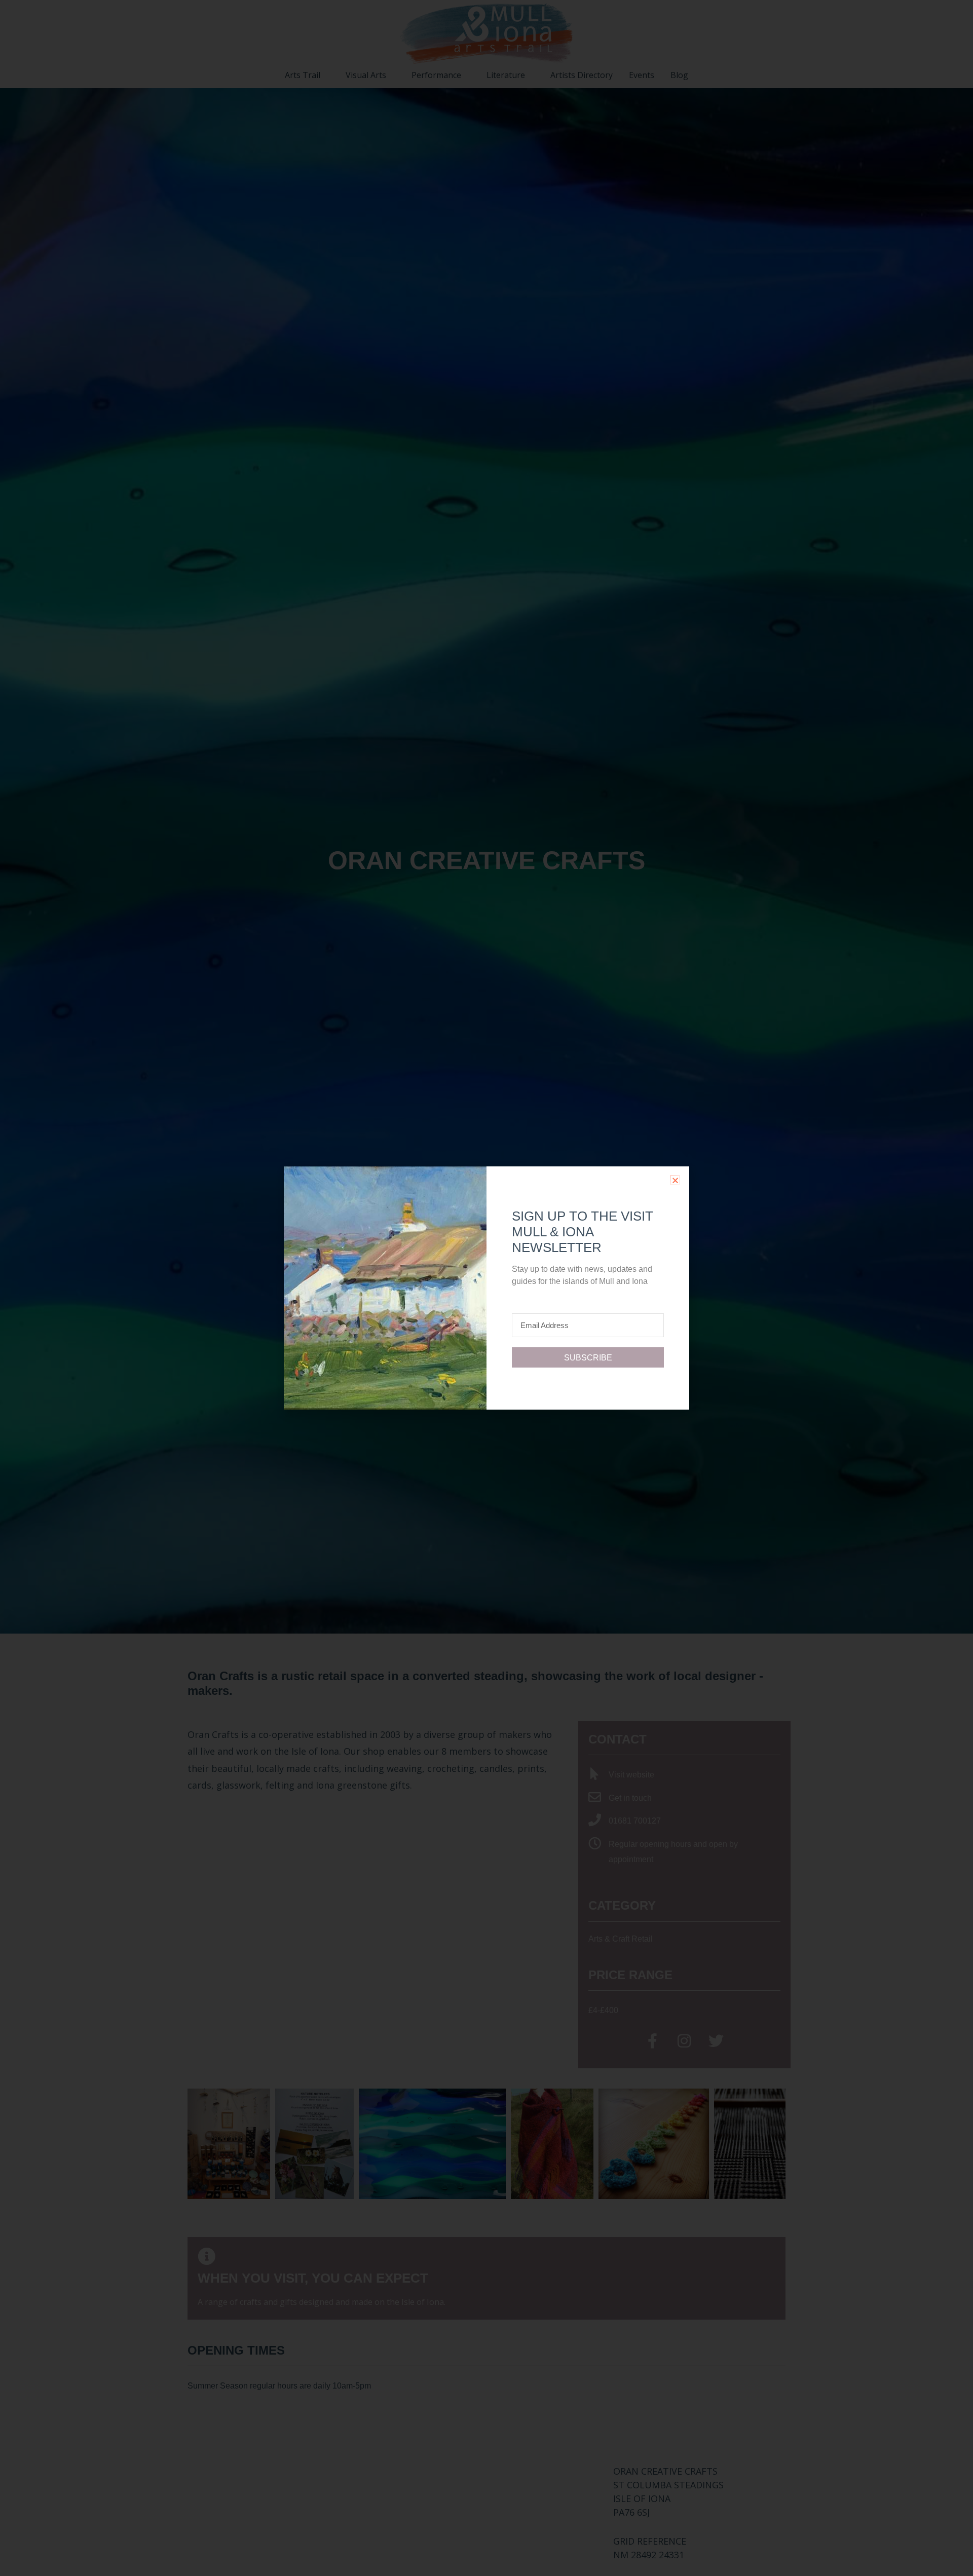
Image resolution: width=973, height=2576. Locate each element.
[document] (486, 1288)
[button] (675, 1180)
